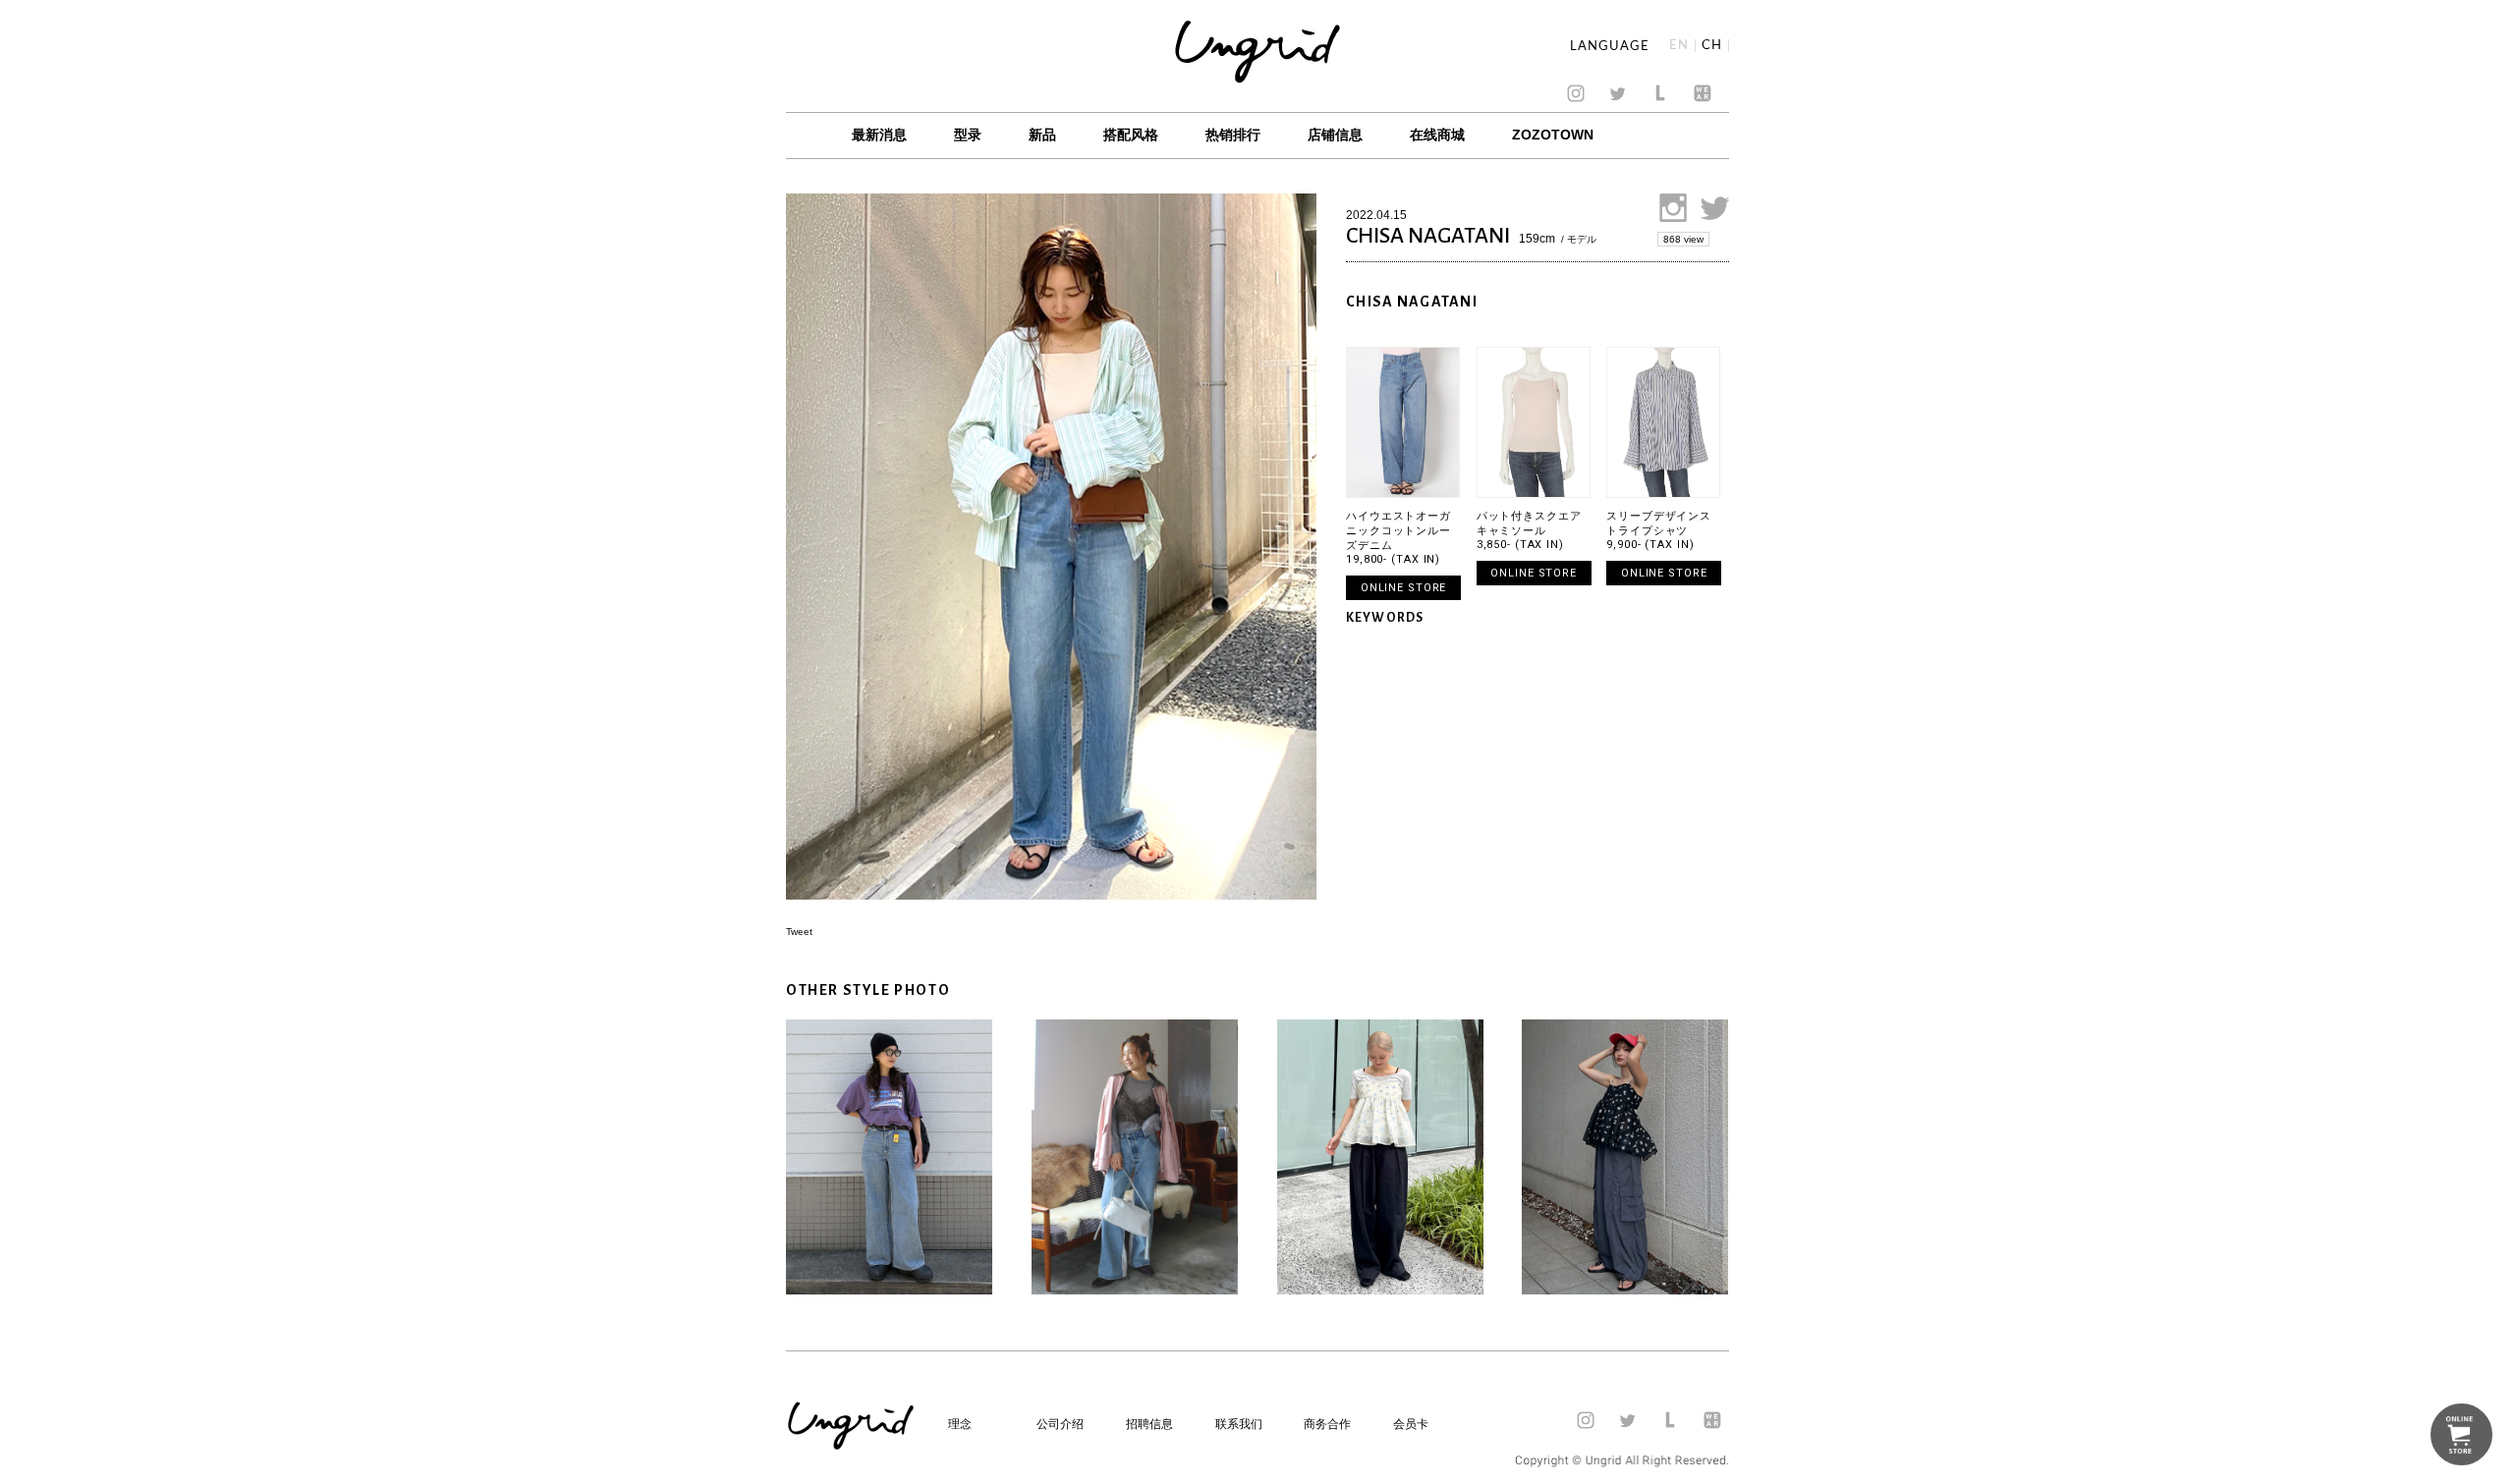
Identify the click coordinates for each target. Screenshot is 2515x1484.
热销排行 (1233, 135)
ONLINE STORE (1404, 588)
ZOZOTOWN (1553, 135)
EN (1679, 46)
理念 (960, 1424)
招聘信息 (1149, 1424)
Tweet (799, 932)
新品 (1042, 135)
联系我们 (1239, 1424)
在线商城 (1437, 135)
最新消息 (879, 135)
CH (1712, 46)
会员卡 (1411, 1424)
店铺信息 (1335, 135)
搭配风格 (1131, 135)
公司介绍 (1060, 1424)
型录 (968, 135)
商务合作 (1327, 1424)
